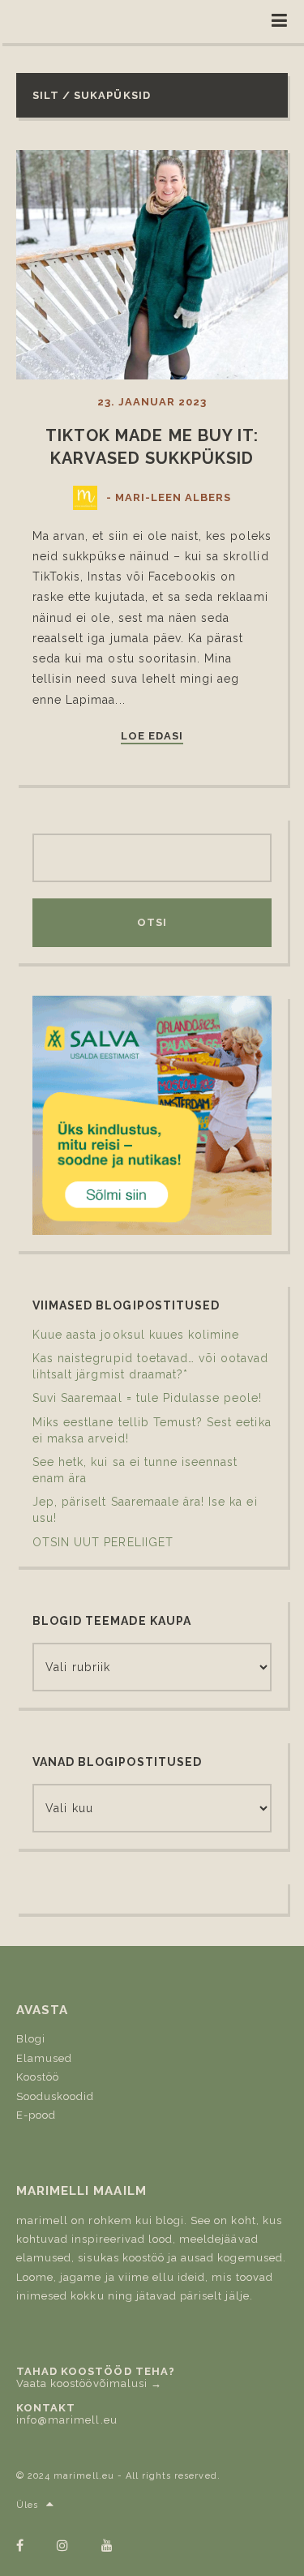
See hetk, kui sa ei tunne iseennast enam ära (135, 1470)
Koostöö (38, 2077)
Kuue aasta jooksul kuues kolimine (136, 1335)
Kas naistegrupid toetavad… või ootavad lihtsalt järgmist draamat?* (151, 1366)
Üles (27, 2505)
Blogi (31, 2039)
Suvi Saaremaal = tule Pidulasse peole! (148, 1398)
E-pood (36, 2115)
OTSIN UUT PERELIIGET (103, 1542)
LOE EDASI (152, 736)
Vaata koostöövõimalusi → (89, 2383)
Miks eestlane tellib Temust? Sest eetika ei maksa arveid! (152, 1430)
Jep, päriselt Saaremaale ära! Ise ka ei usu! (145, 1510)
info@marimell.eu (67, 2420)
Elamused (44, 2058)
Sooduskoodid (55, 2096)
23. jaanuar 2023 (152, 402)
